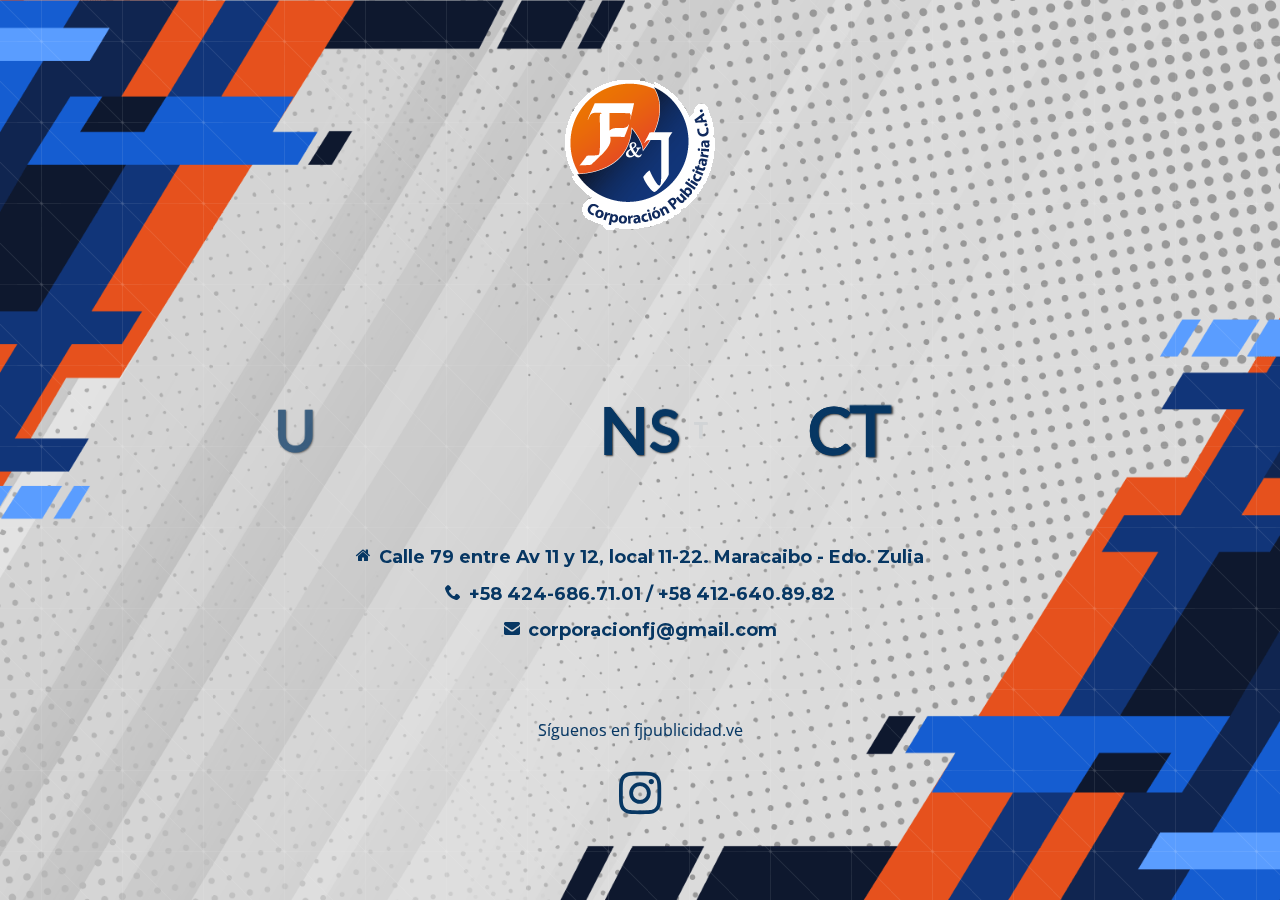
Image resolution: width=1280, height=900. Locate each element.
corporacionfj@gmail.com (652, 630)
